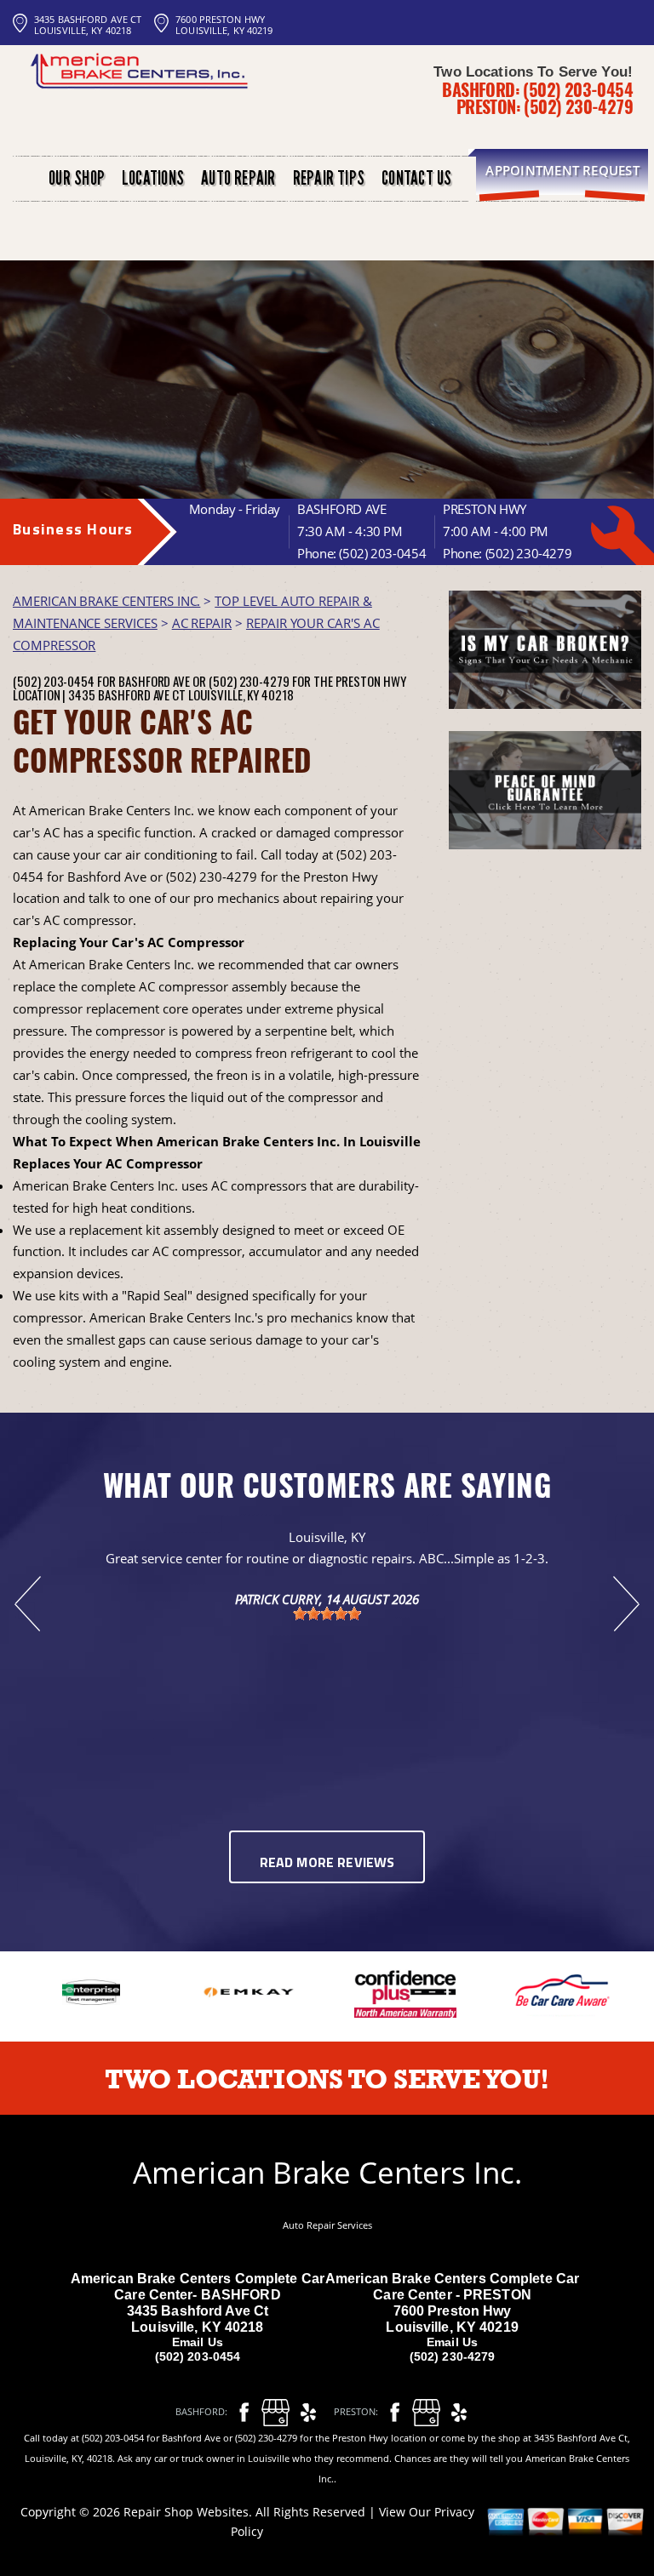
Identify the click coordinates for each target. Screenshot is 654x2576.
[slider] (327, 1614)
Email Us (198, 2342)
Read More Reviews (327, 1864)
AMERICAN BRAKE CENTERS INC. (106, 601)
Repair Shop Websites (186, 2512)
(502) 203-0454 (578, 89)
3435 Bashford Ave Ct (127, 694)
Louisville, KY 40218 (241, 694)
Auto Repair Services (327, 2225)
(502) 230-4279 (578, 106)
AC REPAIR (202, 623)
